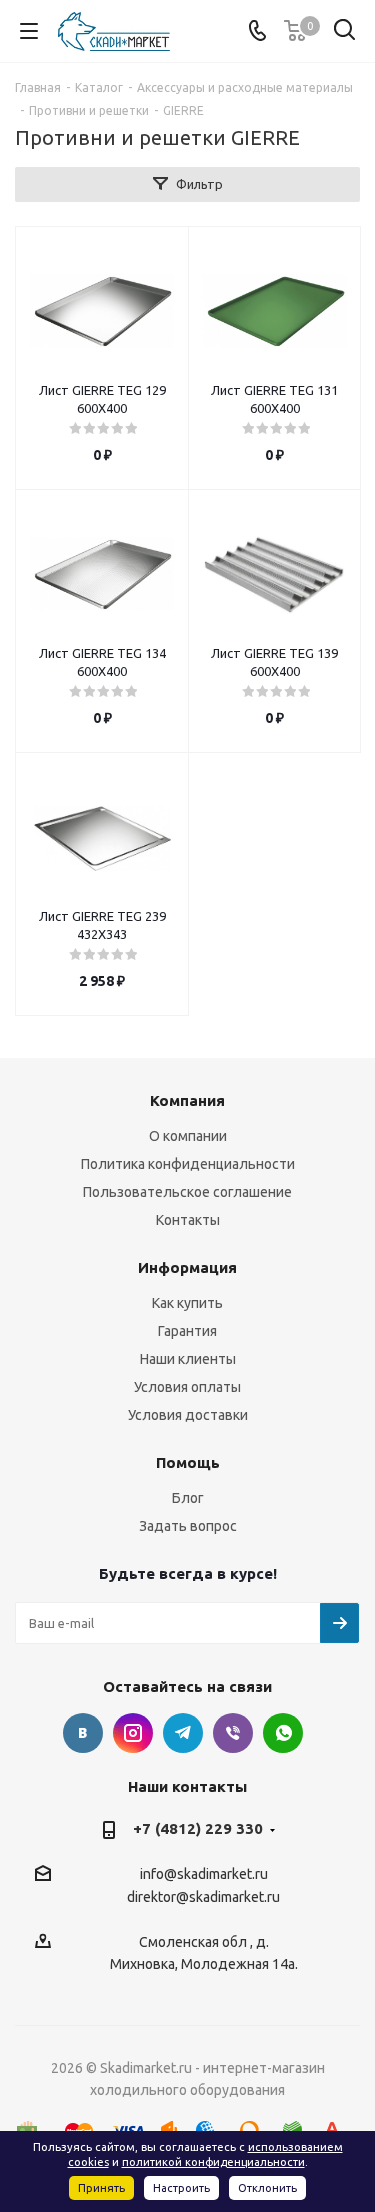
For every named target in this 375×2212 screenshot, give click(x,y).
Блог (188, 1498)
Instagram (133, 1733)
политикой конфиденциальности (213, 2162)
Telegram (183, 1733)
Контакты (188, 1220)
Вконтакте (83, 1733)
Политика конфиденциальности (188, 1164)
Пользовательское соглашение (187, 1192)
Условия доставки (188, 1415)
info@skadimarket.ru (204, 1874)
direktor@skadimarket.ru (203, 1898)
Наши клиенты (188, 1359)
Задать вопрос (188, 1526)
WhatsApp (283, 1733)
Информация (187, 1267)
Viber (233, 1733)
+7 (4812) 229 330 (198, 1828)
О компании (188, 1136)
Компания (187, 1100)
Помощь (188, 1462)
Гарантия (187, 1331)
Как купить (187, 1303)
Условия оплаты (187, 1387)
